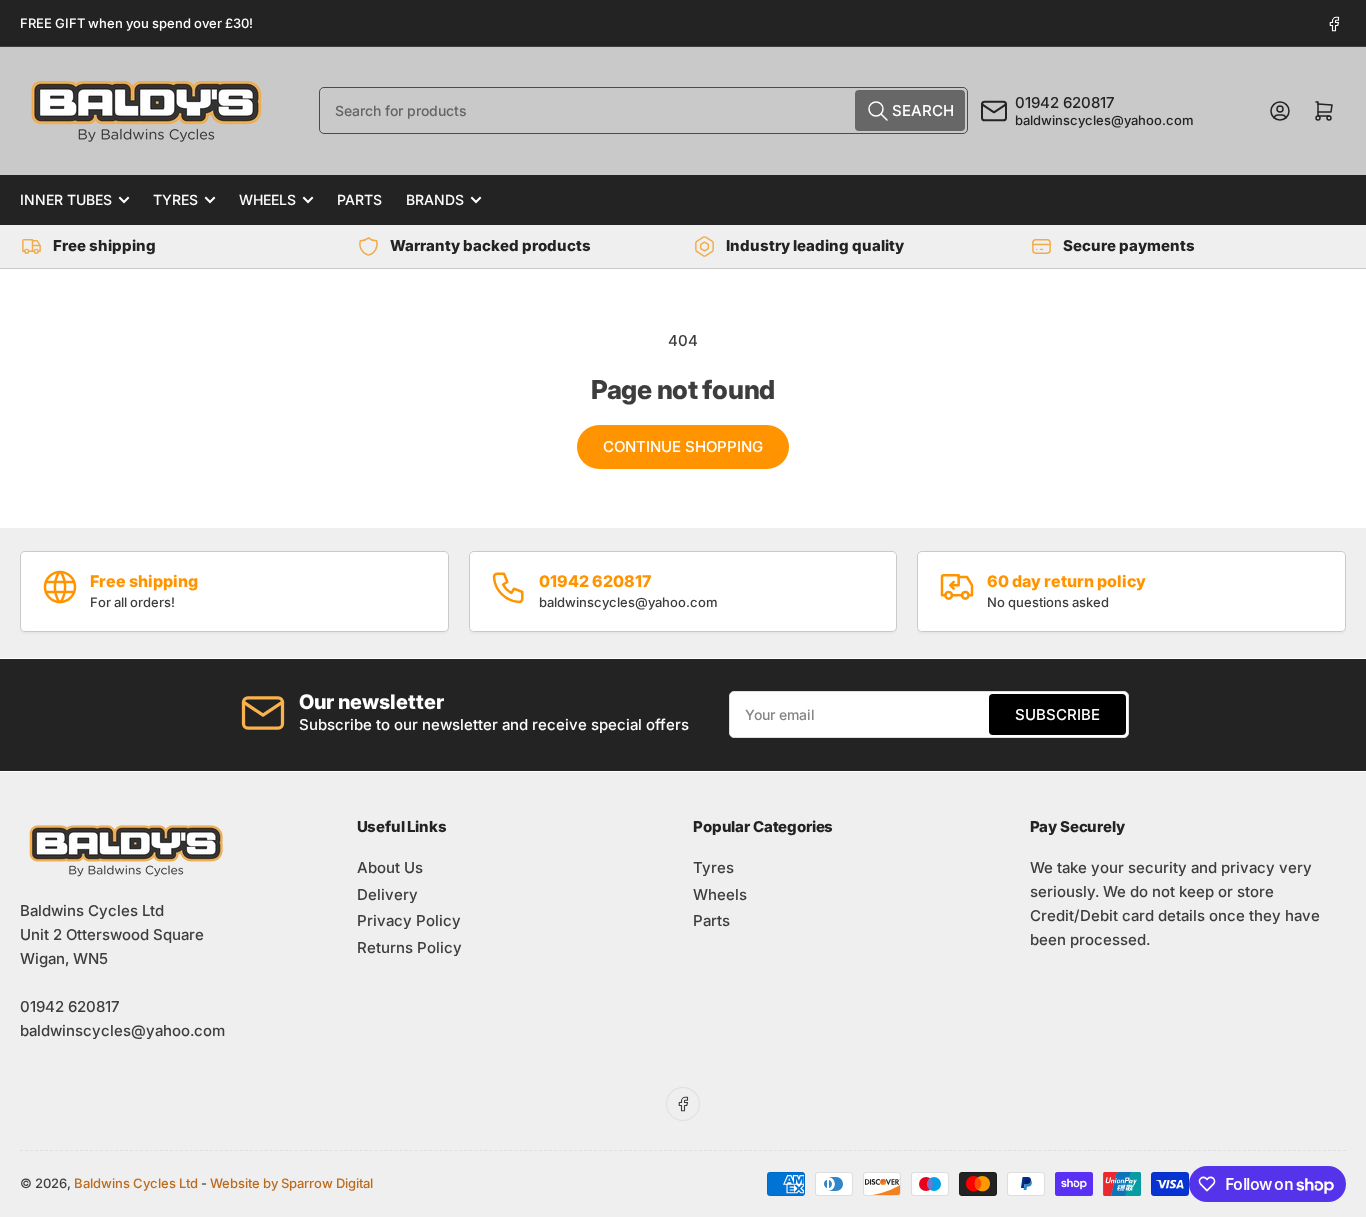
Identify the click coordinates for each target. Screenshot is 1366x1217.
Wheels (267, 199)
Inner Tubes (66, 199)
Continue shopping (683, 446)
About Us (390, 867)
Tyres (175, 199)
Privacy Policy (409, 920)
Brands (435, 199)
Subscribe (1057, 714)
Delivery (387, 894)
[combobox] (643, 110)
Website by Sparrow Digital (291, 1183)
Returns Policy (409, 947)
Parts (359, 199)
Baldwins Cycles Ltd (136, 1183)
